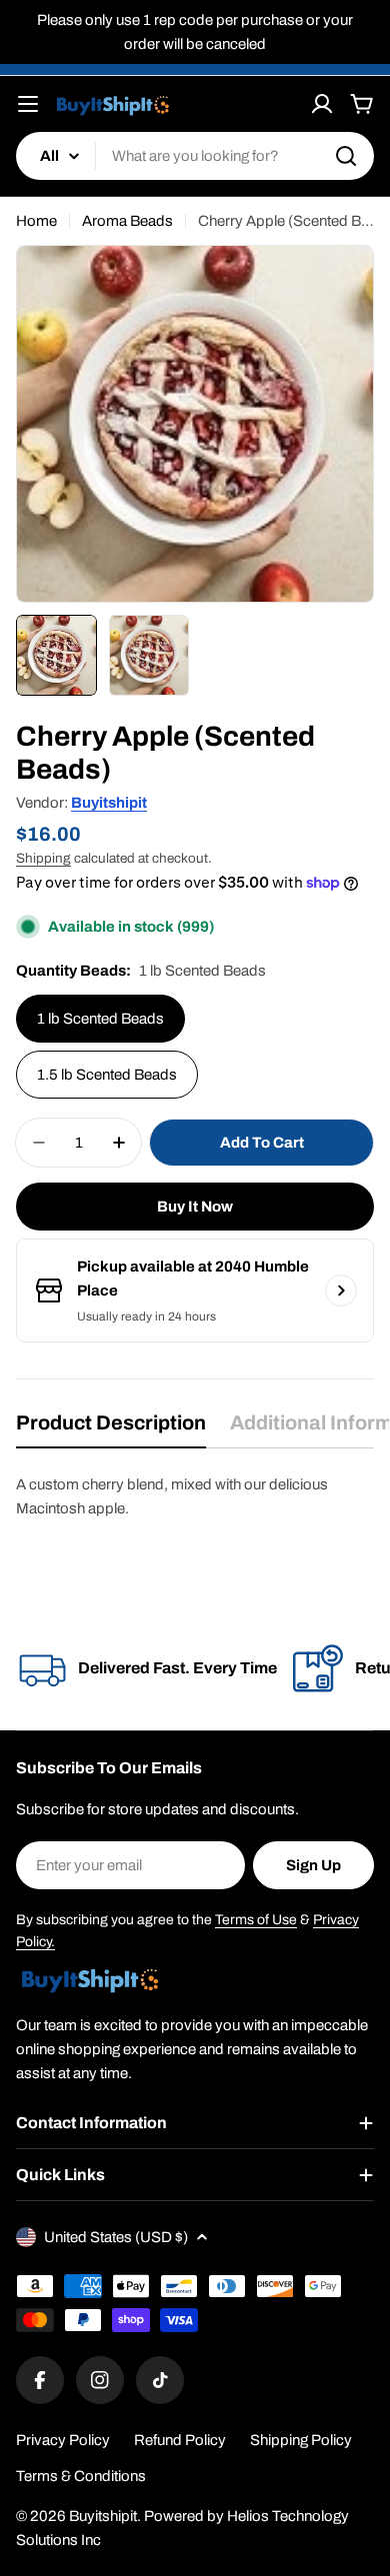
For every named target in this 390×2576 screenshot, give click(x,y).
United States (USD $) (116, 2237)
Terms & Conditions (81, 2476)
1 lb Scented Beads (100, 1019)
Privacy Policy (63, 2440)
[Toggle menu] (28, 104)
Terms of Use (256, 1920)
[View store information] (341, 1290)
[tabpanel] (195, 1496)
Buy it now (195, 1207)
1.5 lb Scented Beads (107, 1075)
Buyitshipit (109, 803)
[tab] (111, 1429)
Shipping (43, 858)
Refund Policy (180, 2440)
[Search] (346, 156)
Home (36, 221)
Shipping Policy (301, 2440)
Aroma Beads (127, 221)
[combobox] (195, 156)
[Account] (322, 104)
